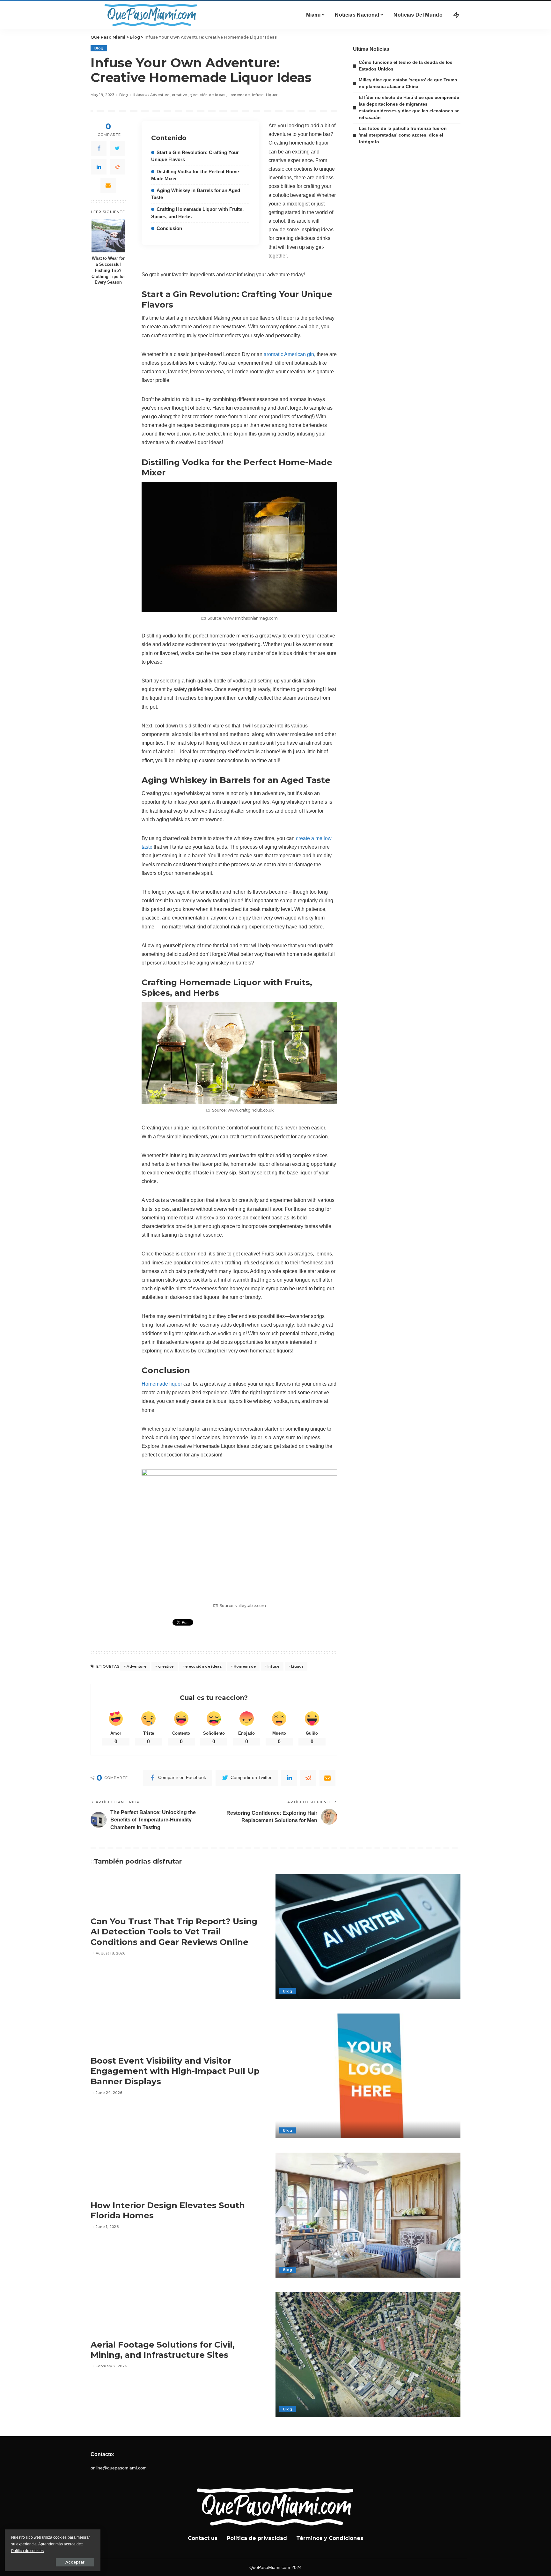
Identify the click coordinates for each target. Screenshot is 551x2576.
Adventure (160, 95)
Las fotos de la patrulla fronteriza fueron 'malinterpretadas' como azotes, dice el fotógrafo (403, 135)
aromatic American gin (289, 354)
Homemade (239, 95)
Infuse (258, 95)
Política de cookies (27, 2551)
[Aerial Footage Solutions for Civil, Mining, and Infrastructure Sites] (368, 2355)
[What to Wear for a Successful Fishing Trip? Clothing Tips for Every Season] (108, 236)
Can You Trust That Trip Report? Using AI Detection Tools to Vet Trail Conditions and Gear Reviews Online (174, 1932)
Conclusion (169, 228)
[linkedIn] (99, 167)
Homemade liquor (162, 1384)
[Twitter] (117, 148)
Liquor (272, 95)
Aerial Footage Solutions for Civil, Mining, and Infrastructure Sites (163, 2350)
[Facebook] (99, 148)
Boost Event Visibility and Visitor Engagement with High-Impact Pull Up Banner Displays (175, 2071)
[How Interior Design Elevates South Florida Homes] (368, 2215)
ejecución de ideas (207, 95)
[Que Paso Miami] (150, 15)
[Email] (108, 185)
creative (180, 95)
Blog (99, 48)
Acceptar (75, 2562)
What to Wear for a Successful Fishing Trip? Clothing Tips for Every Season (108, 271)
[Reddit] (117, 167)
